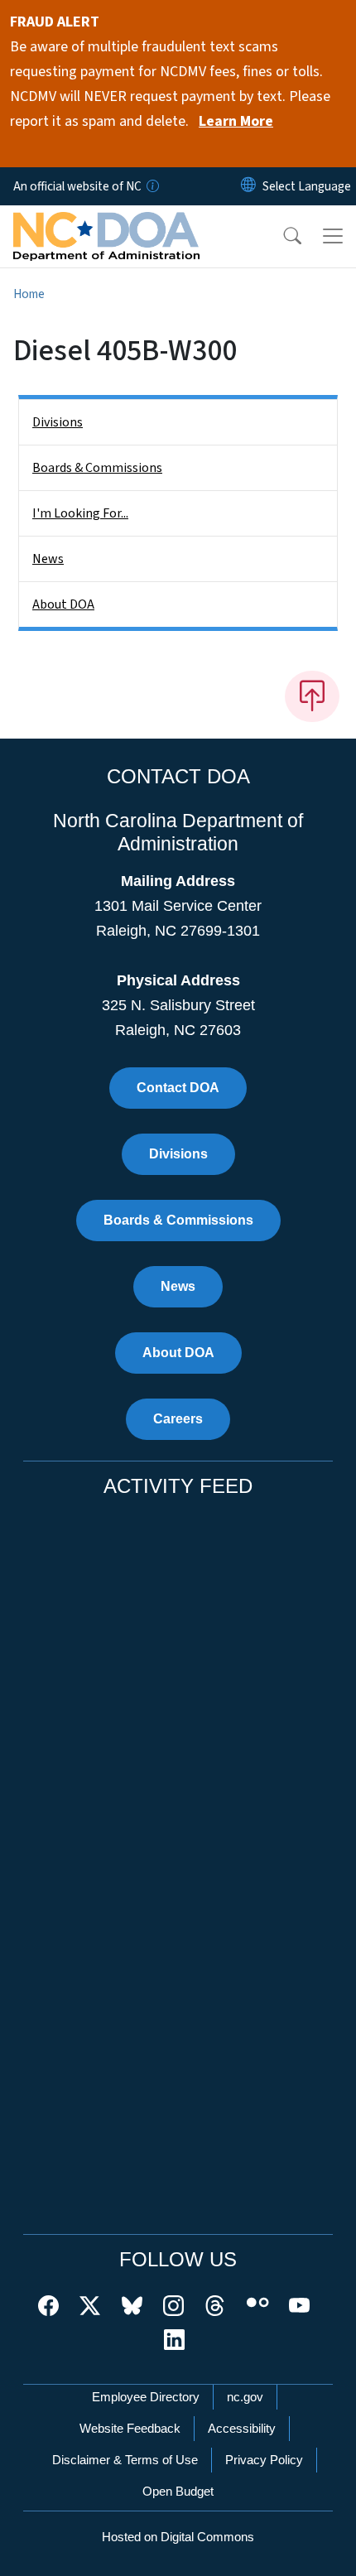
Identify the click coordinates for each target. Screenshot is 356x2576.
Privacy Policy (264, 2460)
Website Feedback (130, 2428)
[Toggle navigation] (333, 236)
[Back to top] (312, 696)
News (48, 559)
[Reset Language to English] (248, 186)
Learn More (236, 121)
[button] (281, 236)
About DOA (63, 604)
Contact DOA (178, 1088)
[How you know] (152, 186)
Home (29, 294)
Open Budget (178, 2491)
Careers (178, 1419)
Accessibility (242, 2428)
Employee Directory (146, 2397)
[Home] (106, 224)
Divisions (58, 422)
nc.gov (245, 2397)
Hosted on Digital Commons (178, 2537)
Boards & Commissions (97, 468)
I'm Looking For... (80, 513)
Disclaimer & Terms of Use (125, 2460)
